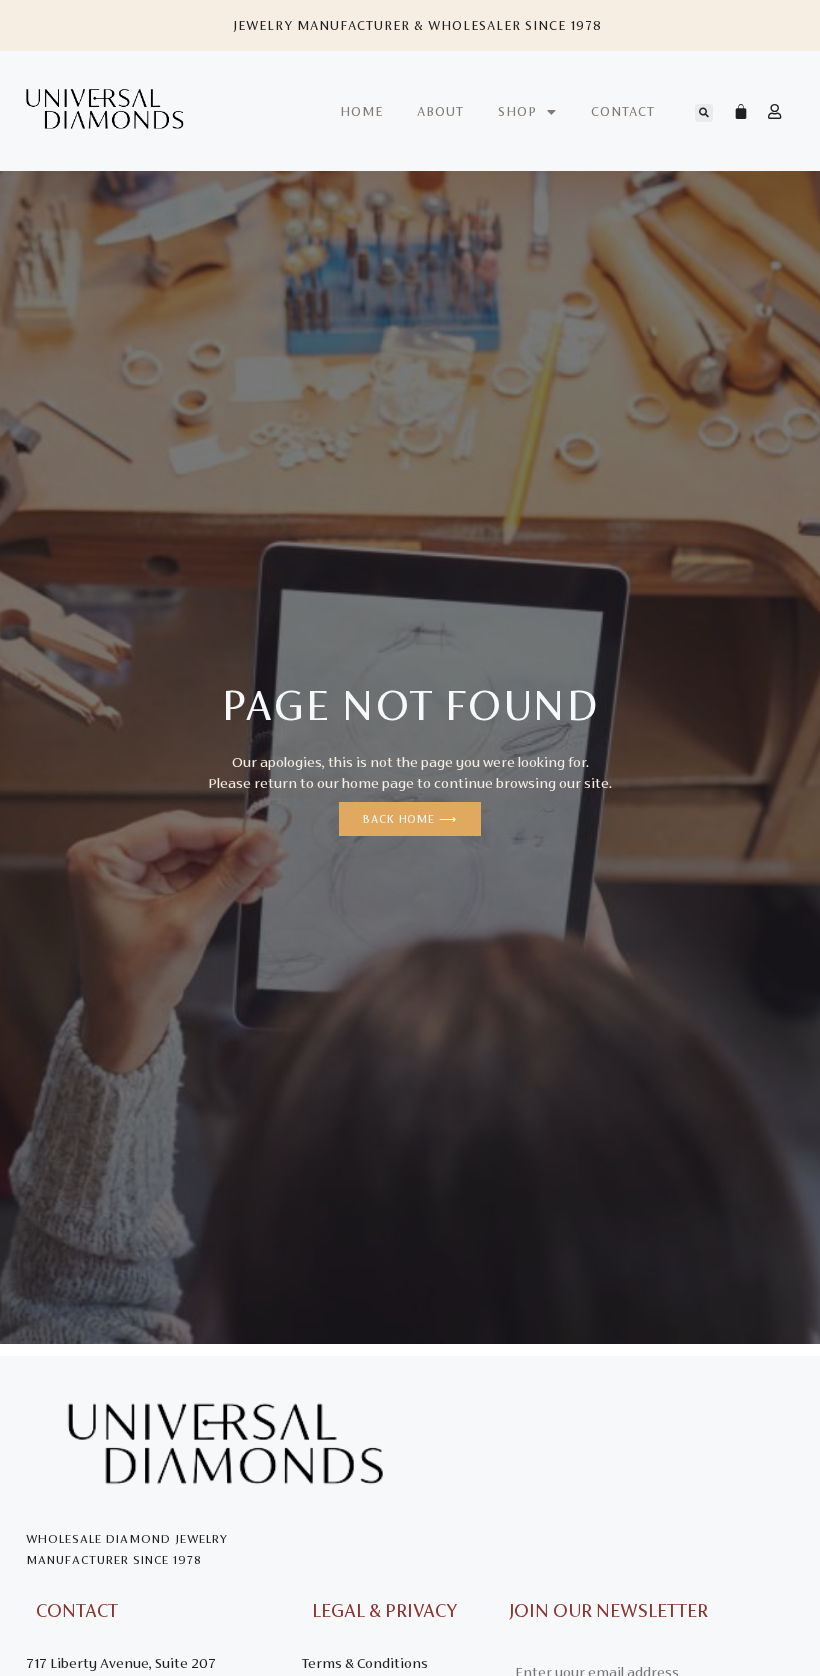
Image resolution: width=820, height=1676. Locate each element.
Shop (517, 111)
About (440, 111)
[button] (704, 113)
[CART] (731, 111)
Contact (623, 111)
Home (361, 111)
